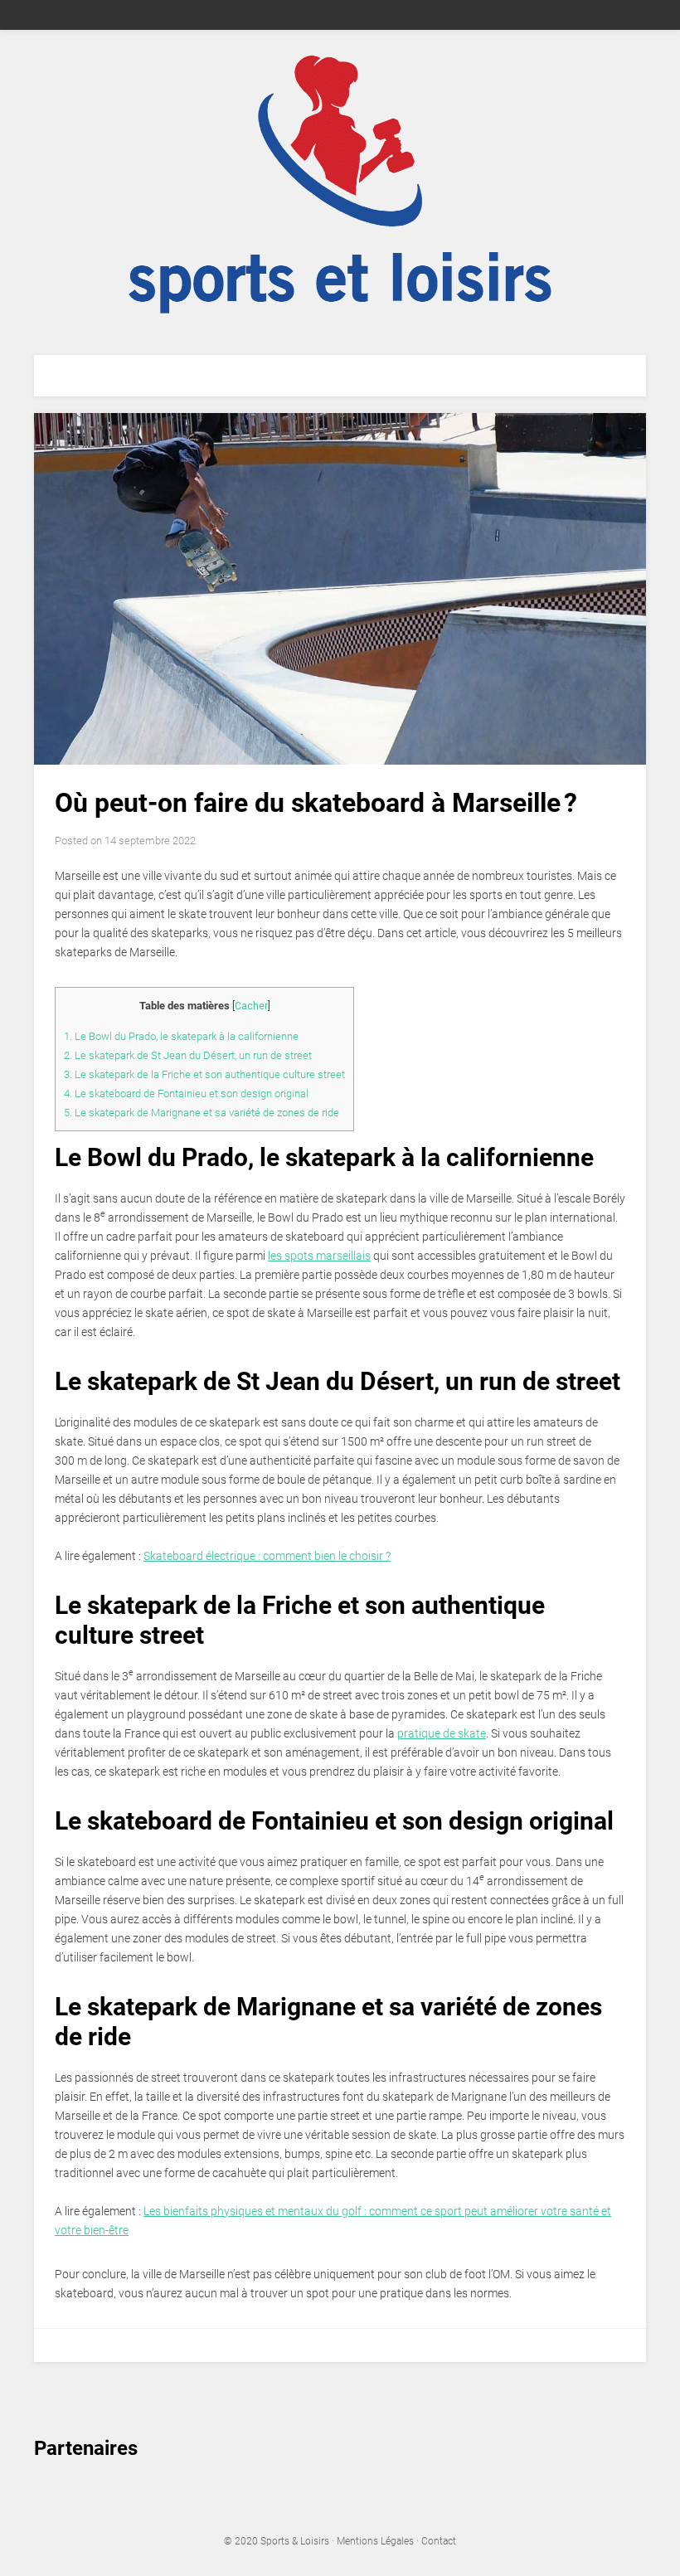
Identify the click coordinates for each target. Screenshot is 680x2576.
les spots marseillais (319, 1256)
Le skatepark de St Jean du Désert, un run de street (188, 1055)
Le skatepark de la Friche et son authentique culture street (204, 1074)
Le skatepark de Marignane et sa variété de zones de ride (202, 1113)
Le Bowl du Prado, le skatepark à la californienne (181, 1036)
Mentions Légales (375, 2541)
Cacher (251, 1006)
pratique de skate (442, 1733)
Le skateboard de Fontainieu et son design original (186, 1094)
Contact (439, 2541)
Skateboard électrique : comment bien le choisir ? (267, 1556)
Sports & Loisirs (296, 2541)
